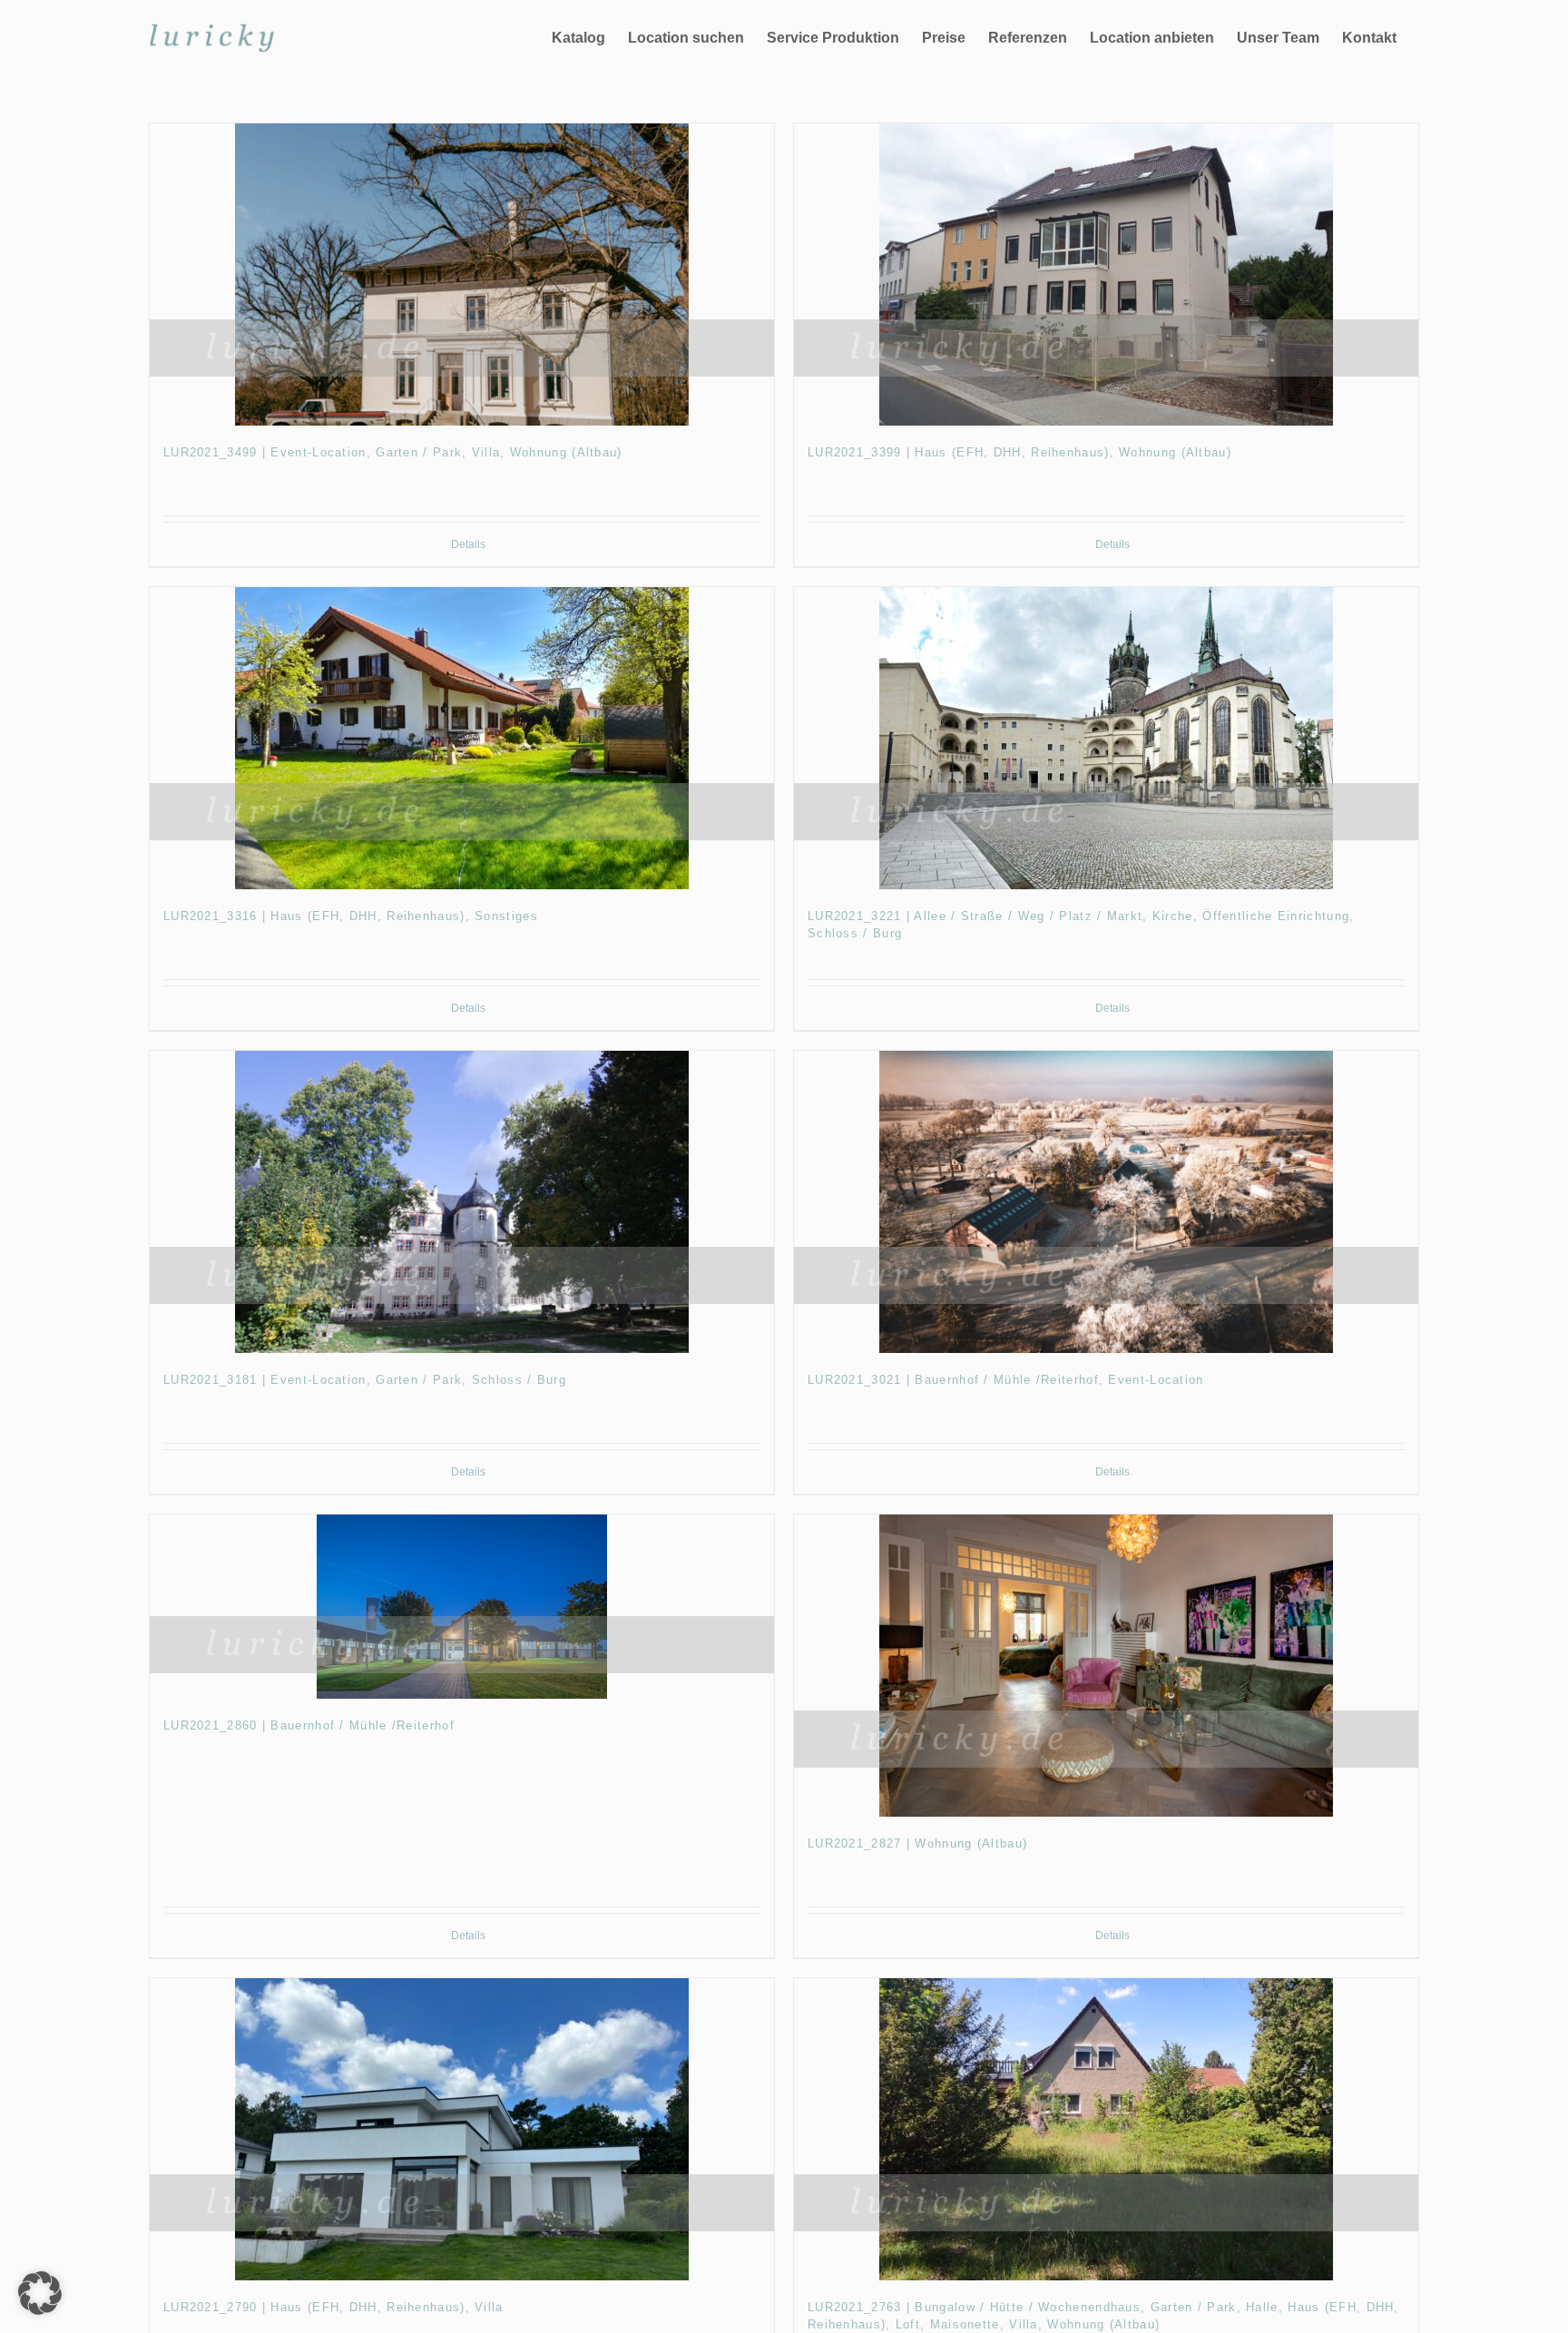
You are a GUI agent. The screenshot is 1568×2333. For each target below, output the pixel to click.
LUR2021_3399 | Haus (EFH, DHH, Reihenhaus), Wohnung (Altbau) (1019, 452)
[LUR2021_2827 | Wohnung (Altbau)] (1106, 1666)
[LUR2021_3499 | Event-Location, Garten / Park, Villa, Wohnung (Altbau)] (462, 274)
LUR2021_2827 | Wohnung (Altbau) (917, 1843)
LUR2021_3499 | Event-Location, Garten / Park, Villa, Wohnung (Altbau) (393, 452)
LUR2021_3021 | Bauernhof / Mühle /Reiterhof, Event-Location (1006, 1380)
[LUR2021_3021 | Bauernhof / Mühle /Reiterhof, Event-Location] (1106, 1202)
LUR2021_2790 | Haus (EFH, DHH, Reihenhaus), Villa (333, 2307)
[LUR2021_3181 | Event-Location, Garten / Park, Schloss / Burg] (462, 1202)
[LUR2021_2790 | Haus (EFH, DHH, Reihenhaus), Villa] (462, 2129)
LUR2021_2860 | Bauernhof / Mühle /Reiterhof (309, 1725)
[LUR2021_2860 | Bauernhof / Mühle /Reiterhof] (462, 1607)
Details (468, 544)
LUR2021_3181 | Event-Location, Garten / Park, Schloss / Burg (365, 1380)
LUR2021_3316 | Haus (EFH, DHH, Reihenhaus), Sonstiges (351, 916)
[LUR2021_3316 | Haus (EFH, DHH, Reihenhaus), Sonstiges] (462, 738)
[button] (40, 2293)
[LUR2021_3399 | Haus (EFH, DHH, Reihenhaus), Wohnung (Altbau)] (1106, 274)
